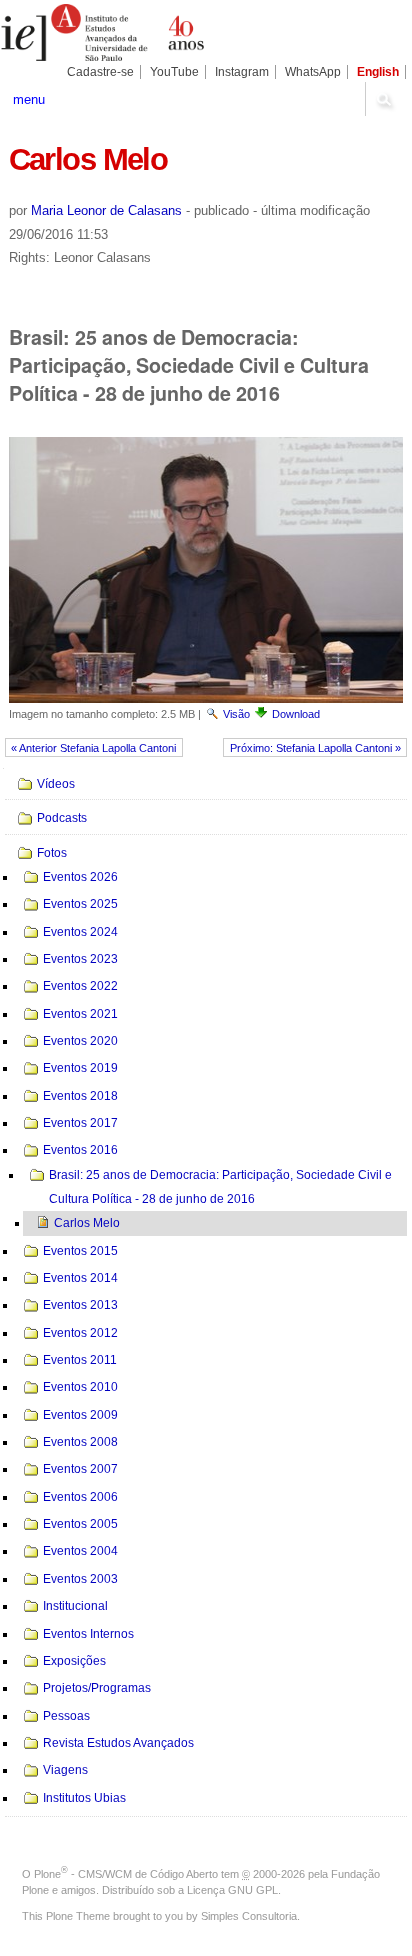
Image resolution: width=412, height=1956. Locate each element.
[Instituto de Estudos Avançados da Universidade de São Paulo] (103, 32)
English (378, 72)
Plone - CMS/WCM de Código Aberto (126, 1874)
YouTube (174, 72)
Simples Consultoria (249, 1916)
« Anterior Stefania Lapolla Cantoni (93, 748)
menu (29, 99)
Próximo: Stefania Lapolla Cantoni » (315, 748)
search (383, 99)
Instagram (242, 72)
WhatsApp (313, 72)
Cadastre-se (100, 72)
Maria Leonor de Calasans (106, 210)
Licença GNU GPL (232, 1890)
